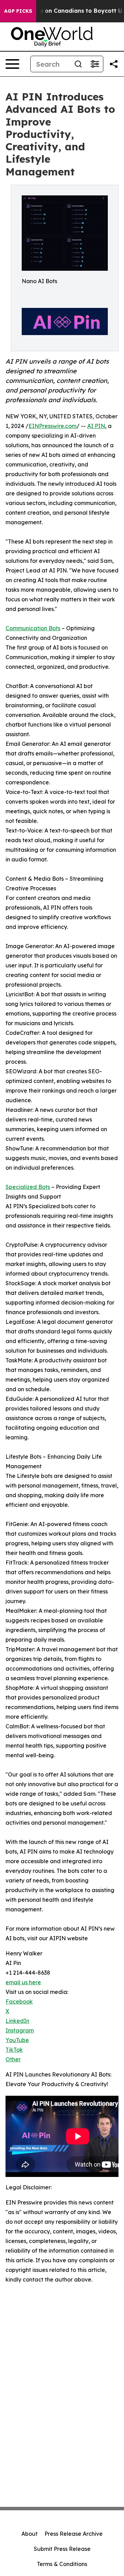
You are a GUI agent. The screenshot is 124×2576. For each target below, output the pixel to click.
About (29, 2534)
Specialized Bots (28, 1187)
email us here (23, 1982)
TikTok (14, 2050)
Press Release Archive (74, 2534)
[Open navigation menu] (12, 64)
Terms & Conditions (62, 2564)
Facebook (19, 2001)
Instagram (20, 2030)
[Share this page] (114, 64)
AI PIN (96, 426)
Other (13, 2059)
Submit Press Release (62, 2549)
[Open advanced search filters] (95, 64)
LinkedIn (17, 2021)
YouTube (17, 2040)
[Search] (78, 64)
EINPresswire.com (53, 426)
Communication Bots (33, 628)
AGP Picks (18, 11)
